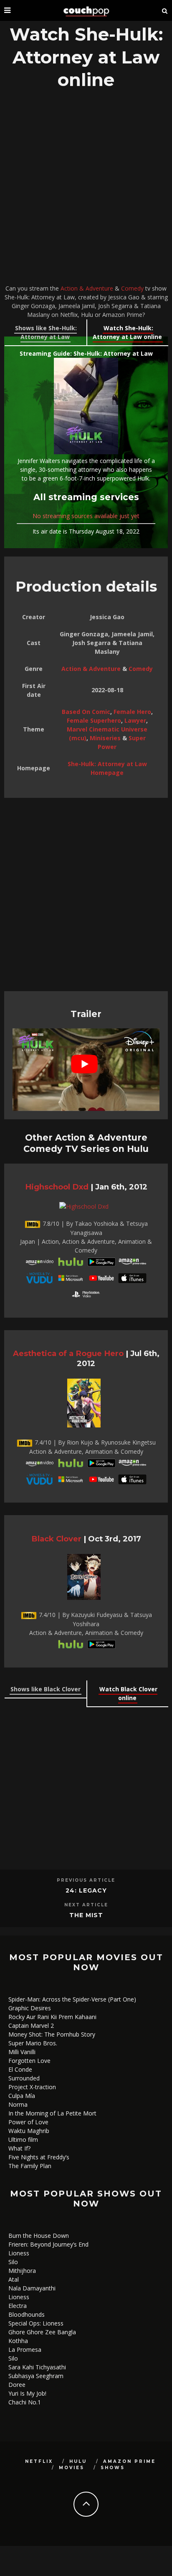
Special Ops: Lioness (36, 2323)
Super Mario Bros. (33, 2043)
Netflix (39, 2461)
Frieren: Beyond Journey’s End (48, 2244)
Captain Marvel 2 (31, 2026)
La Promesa (25, 2350)
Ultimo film (23, 2139)
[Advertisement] (86, 189)
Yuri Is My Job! (27, 2393)
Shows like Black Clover (46, 1689)
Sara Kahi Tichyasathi (37, 2367)
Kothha (18, 2341)
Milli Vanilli (22, 2052)
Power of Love (28, 2122)
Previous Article (86, 1880)
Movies (72, 2468)
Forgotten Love (29, 2061)
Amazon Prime (129, 2461)
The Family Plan (30, 2166)
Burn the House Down (39, 2236)
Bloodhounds (27, 2314)
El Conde (20, 2069)
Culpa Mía (22, 2096)
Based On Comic (86, 712)
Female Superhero (94, 720)
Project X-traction (32, 2087)
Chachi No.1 (25, 2402)
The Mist (86, 1915)
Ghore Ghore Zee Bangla (42, 2332)
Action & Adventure (87, 288)
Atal (14, 2279)
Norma (18, 2104)
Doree (17, 2385)
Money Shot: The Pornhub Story (52, 2034)
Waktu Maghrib (29, 2131)
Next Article (86, 1905)
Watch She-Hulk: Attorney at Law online (127, 332)
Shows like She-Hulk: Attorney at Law (46, 332)
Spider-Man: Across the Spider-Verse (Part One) (72, 1999)
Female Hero (132, 712)
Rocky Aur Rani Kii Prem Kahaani (52, 2017)
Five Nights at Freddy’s (39, 2157)
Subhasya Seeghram (36, 2376)
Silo (13, 2262)
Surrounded (24, 2078)
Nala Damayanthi (32, 2288)
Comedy (132, 288)
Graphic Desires (30, 2008)
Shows (113, 2468)
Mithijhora (22, 2271)
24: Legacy (86, 1890)
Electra (18, 2306)
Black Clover (56, 1539)
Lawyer (135, 720)
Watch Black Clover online (128, 1693)
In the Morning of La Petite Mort (52, 2113)
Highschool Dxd (57, 1187)
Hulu (78, 2461)
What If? (19, 2148)
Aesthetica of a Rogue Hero (68, 1353)
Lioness (19, 2253)
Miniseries (105, 738)
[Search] (165, 10)
